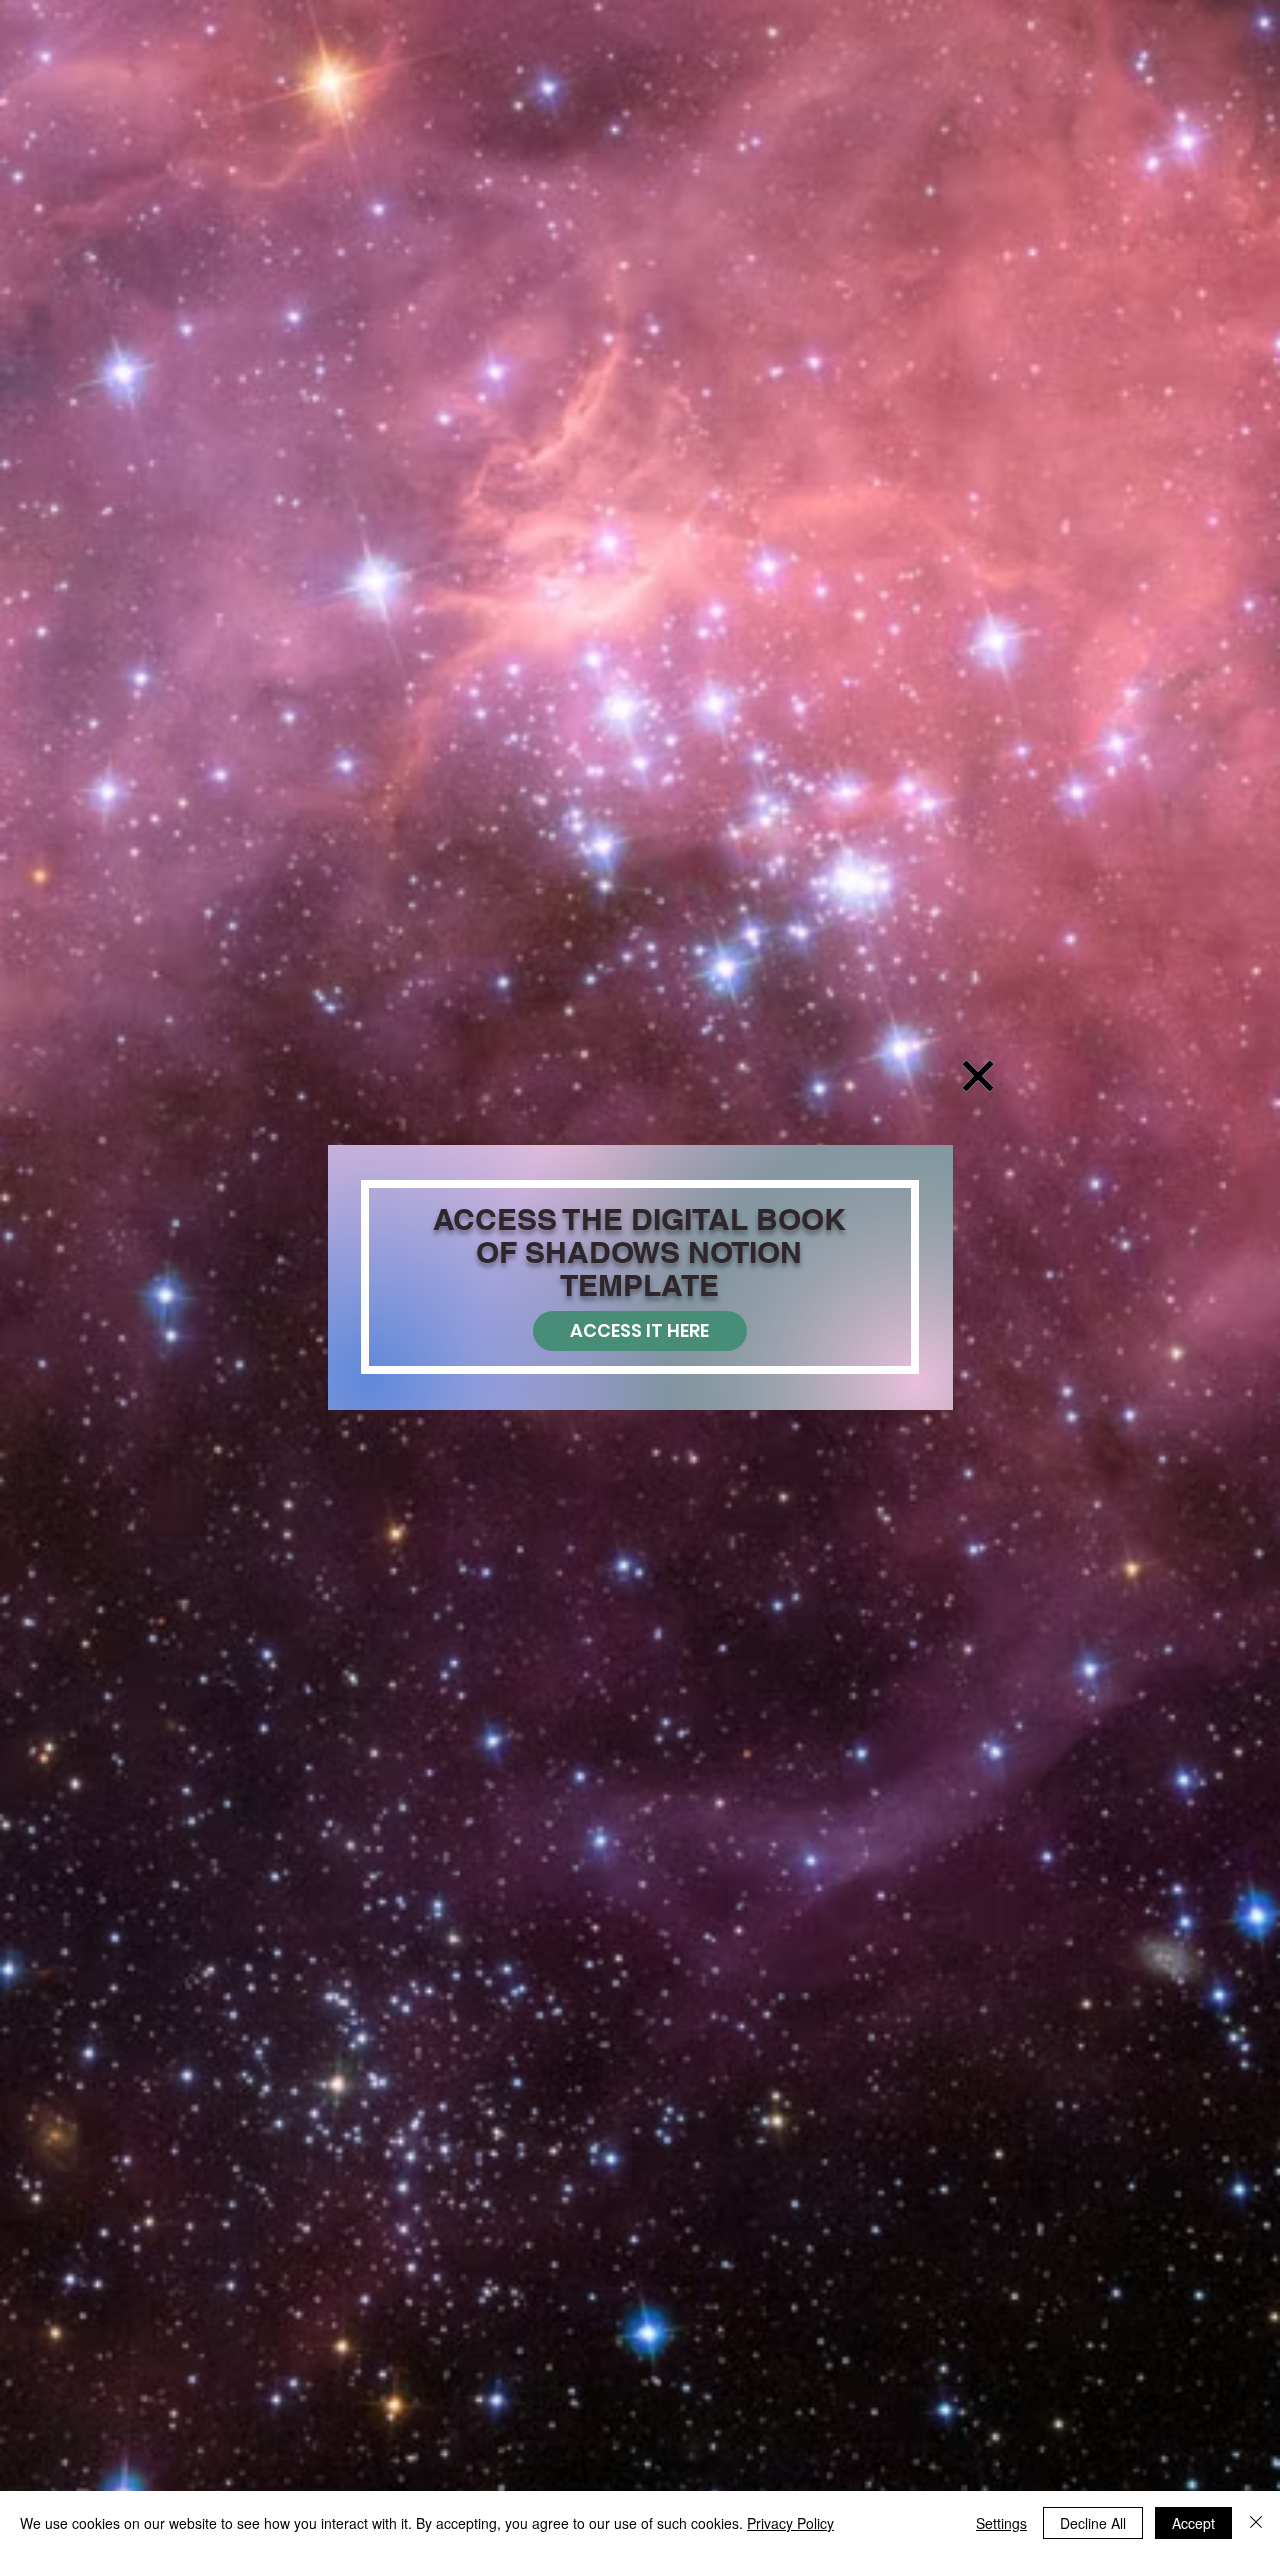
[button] (978, 1076)
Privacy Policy (790, 2523)
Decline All (1093, 2523)
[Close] (1256, 2523)
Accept (1193, 2523)
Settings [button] (1001, 2523)
